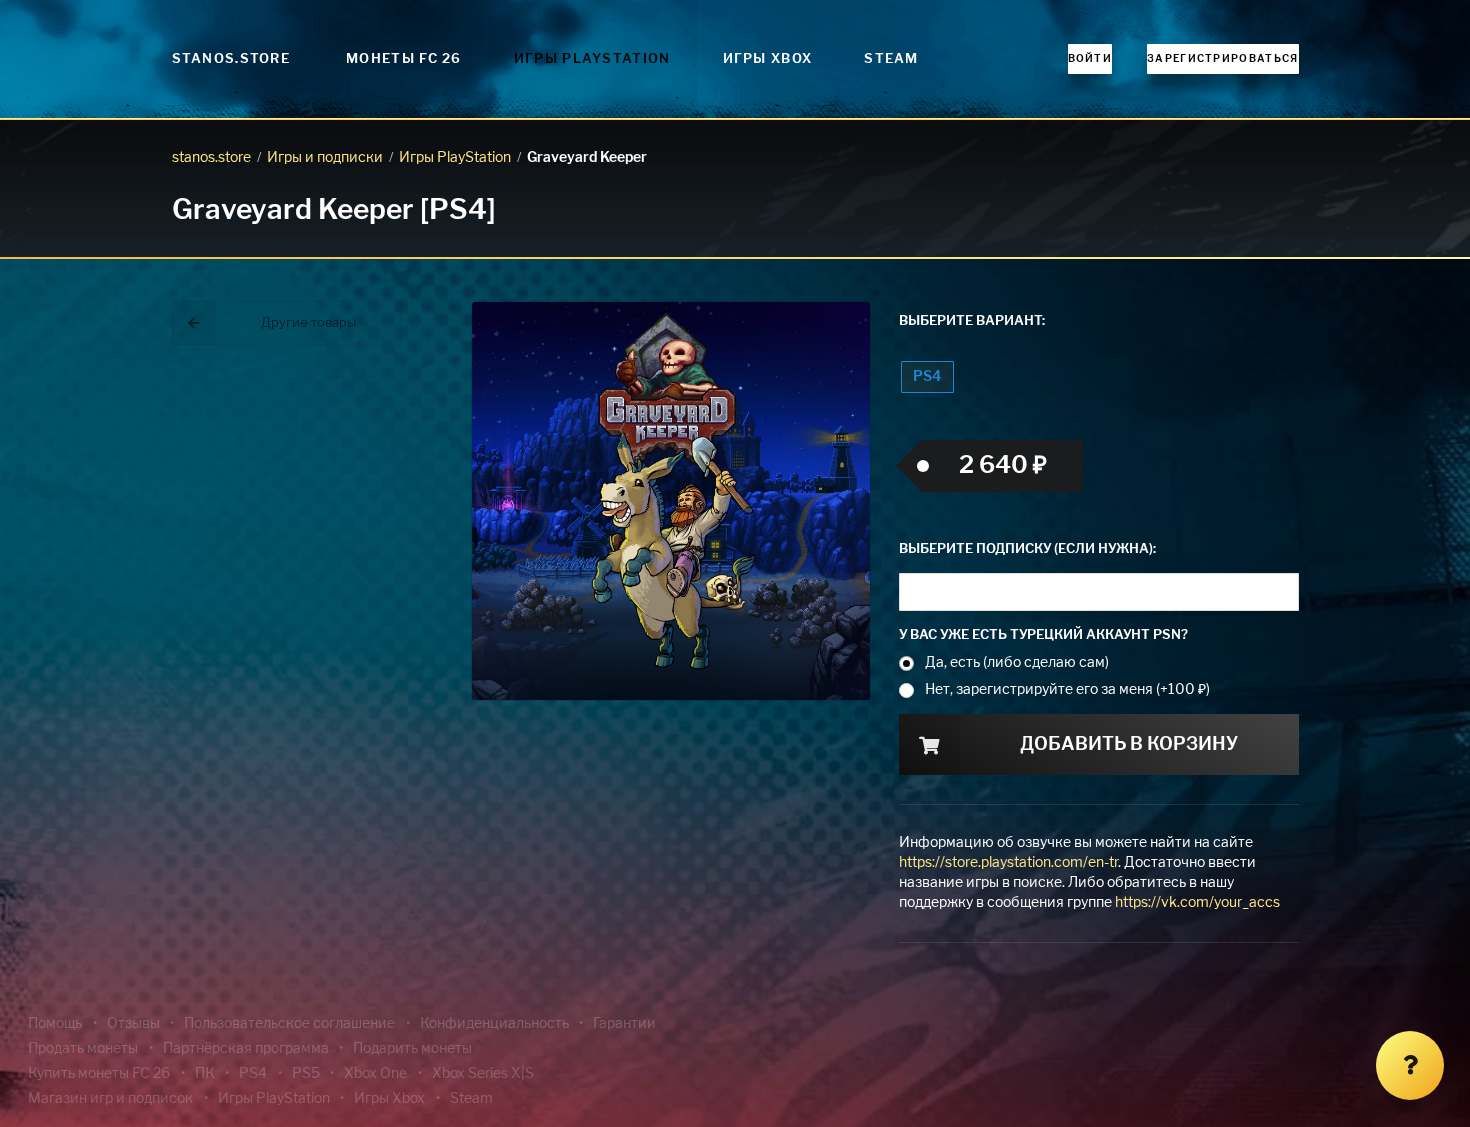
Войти (1090, 59)
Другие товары (308, 323)
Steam (891, 59)
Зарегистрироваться (1222, 59)
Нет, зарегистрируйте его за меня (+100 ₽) (1067, 690)
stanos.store (211, 158)
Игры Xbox (768, 59)
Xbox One (375, 1074)
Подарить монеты (412, 1049)
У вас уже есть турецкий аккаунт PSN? (1043, 635)
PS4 (927, 377)
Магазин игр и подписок (110, 1099)
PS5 (306, 1074)
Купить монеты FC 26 (99, 1074)
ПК (205, 1074)
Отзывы (133, 1024)
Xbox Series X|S (483, 1074)
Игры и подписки (325, 158)
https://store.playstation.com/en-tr (1008, 863)
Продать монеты (83, 1049)
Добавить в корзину (1129, 745)
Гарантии (624, 1024)
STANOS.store (231, 59)
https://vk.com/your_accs (1197, 903)
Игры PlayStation (592, 59)
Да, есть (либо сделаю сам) (1017, 663)
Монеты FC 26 (404, 59)
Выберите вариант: (972, 321)
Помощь (55, 1024)
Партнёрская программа (246, 1049)
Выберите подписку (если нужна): (1027, 549)
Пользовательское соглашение (289, 1024)
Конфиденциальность (494, 1024)
